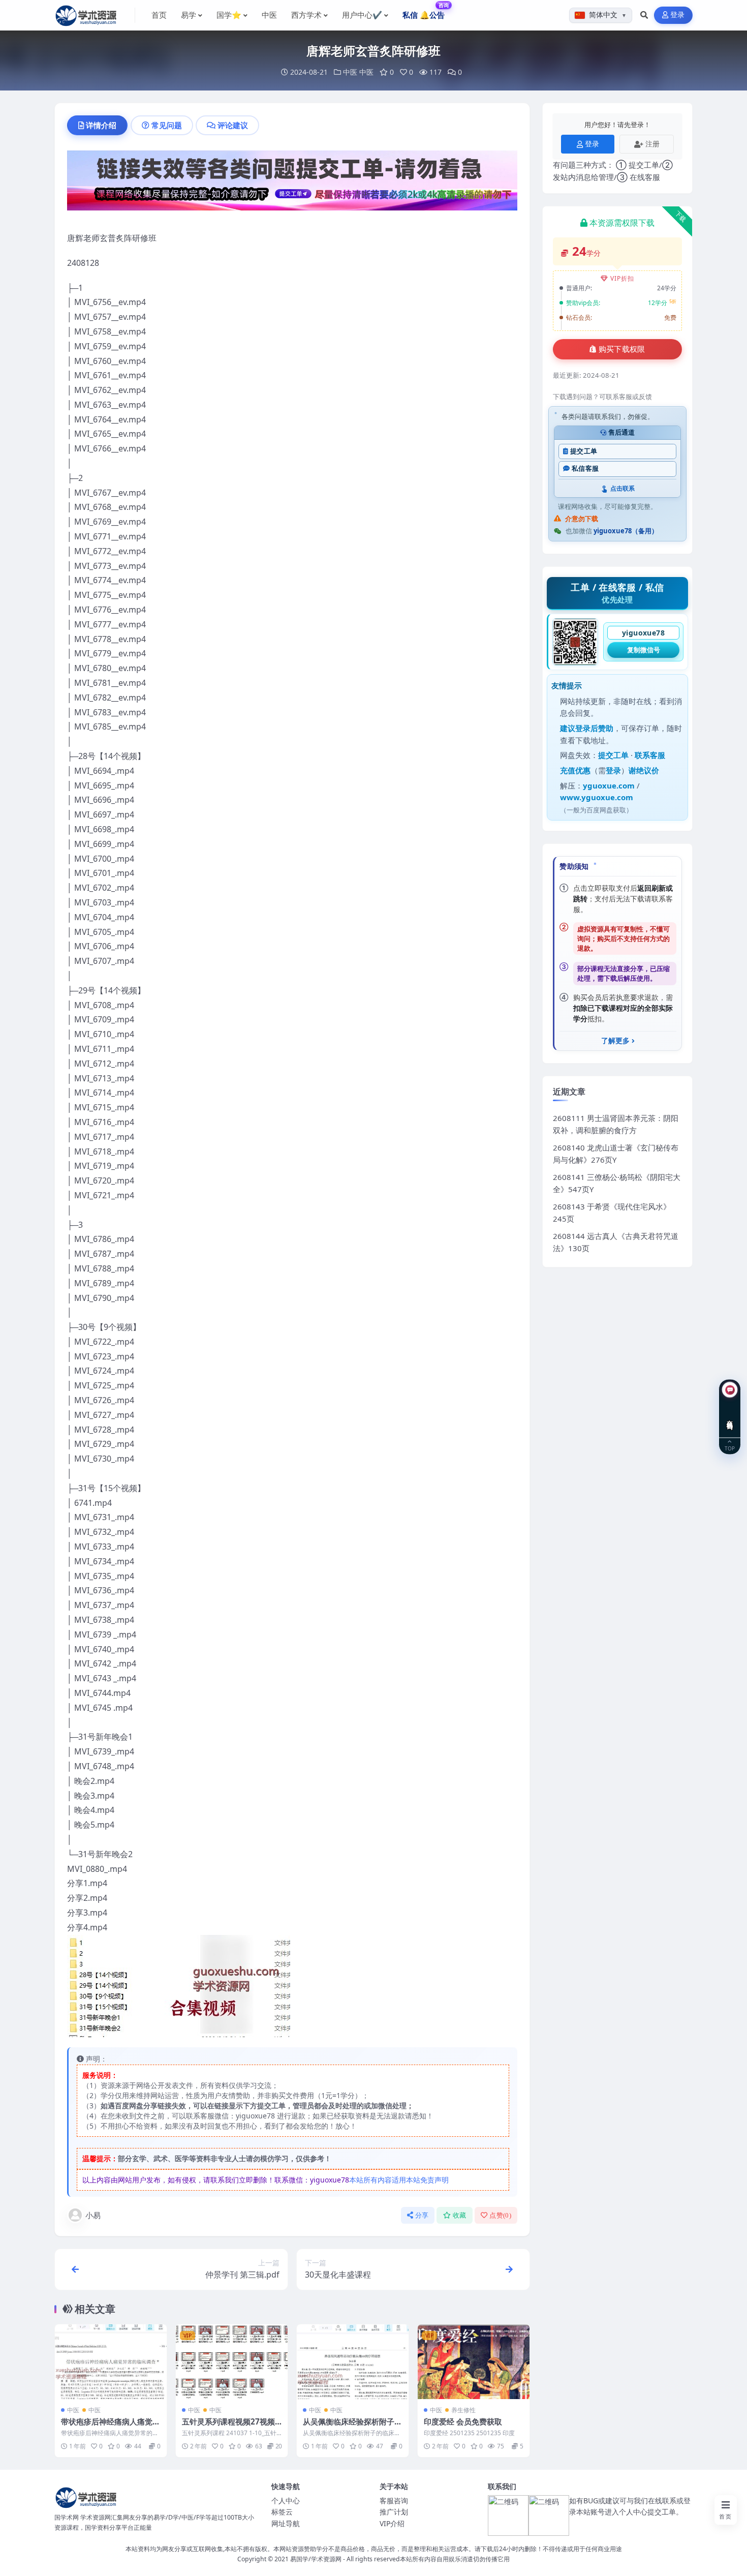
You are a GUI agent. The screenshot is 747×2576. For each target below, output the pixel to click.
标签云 (282, 2512)
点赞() (500, 2215)
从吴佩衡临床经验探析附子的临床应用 (352, 2427)
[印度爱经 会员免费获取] (474, 2362)
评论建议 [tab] (233, 125)
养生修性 (463, 2410)
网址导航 (286, 2523)
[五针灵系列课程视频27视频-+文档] (232, 2362)
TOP (730, 1448)
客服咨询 (394, 2501)
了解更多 (615, 1041)
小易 (93, 2215)
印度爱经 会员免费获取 (463, 2421)
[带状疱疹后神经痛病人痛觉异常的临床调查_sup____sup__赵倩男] (111, 2362)
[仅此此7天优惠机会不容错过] (292, 184)
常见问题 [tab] (167, 125)
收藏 (460, 2215)
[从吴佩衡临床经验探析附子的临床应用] (353, 2362)
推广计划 (394, 2512)
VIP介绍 (392, 2523)
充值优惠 (575, 770)
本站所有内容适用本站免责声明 (399, 2180)
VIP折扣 (622, 278)
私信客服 (585, 468)
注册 (652, 144)
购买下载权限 (622, 349)
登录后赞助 (594, 728)
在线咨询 (730, 1417)
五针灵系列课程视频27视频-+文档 (230, 2427)
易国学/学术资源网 (316, 2559)
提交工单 (584, 451)
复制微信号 (644, 650)
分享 (422, 2215)
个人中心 (286, 2501)
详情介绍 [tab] (101, 125)
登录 (678, 15)
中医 (350, 72)
